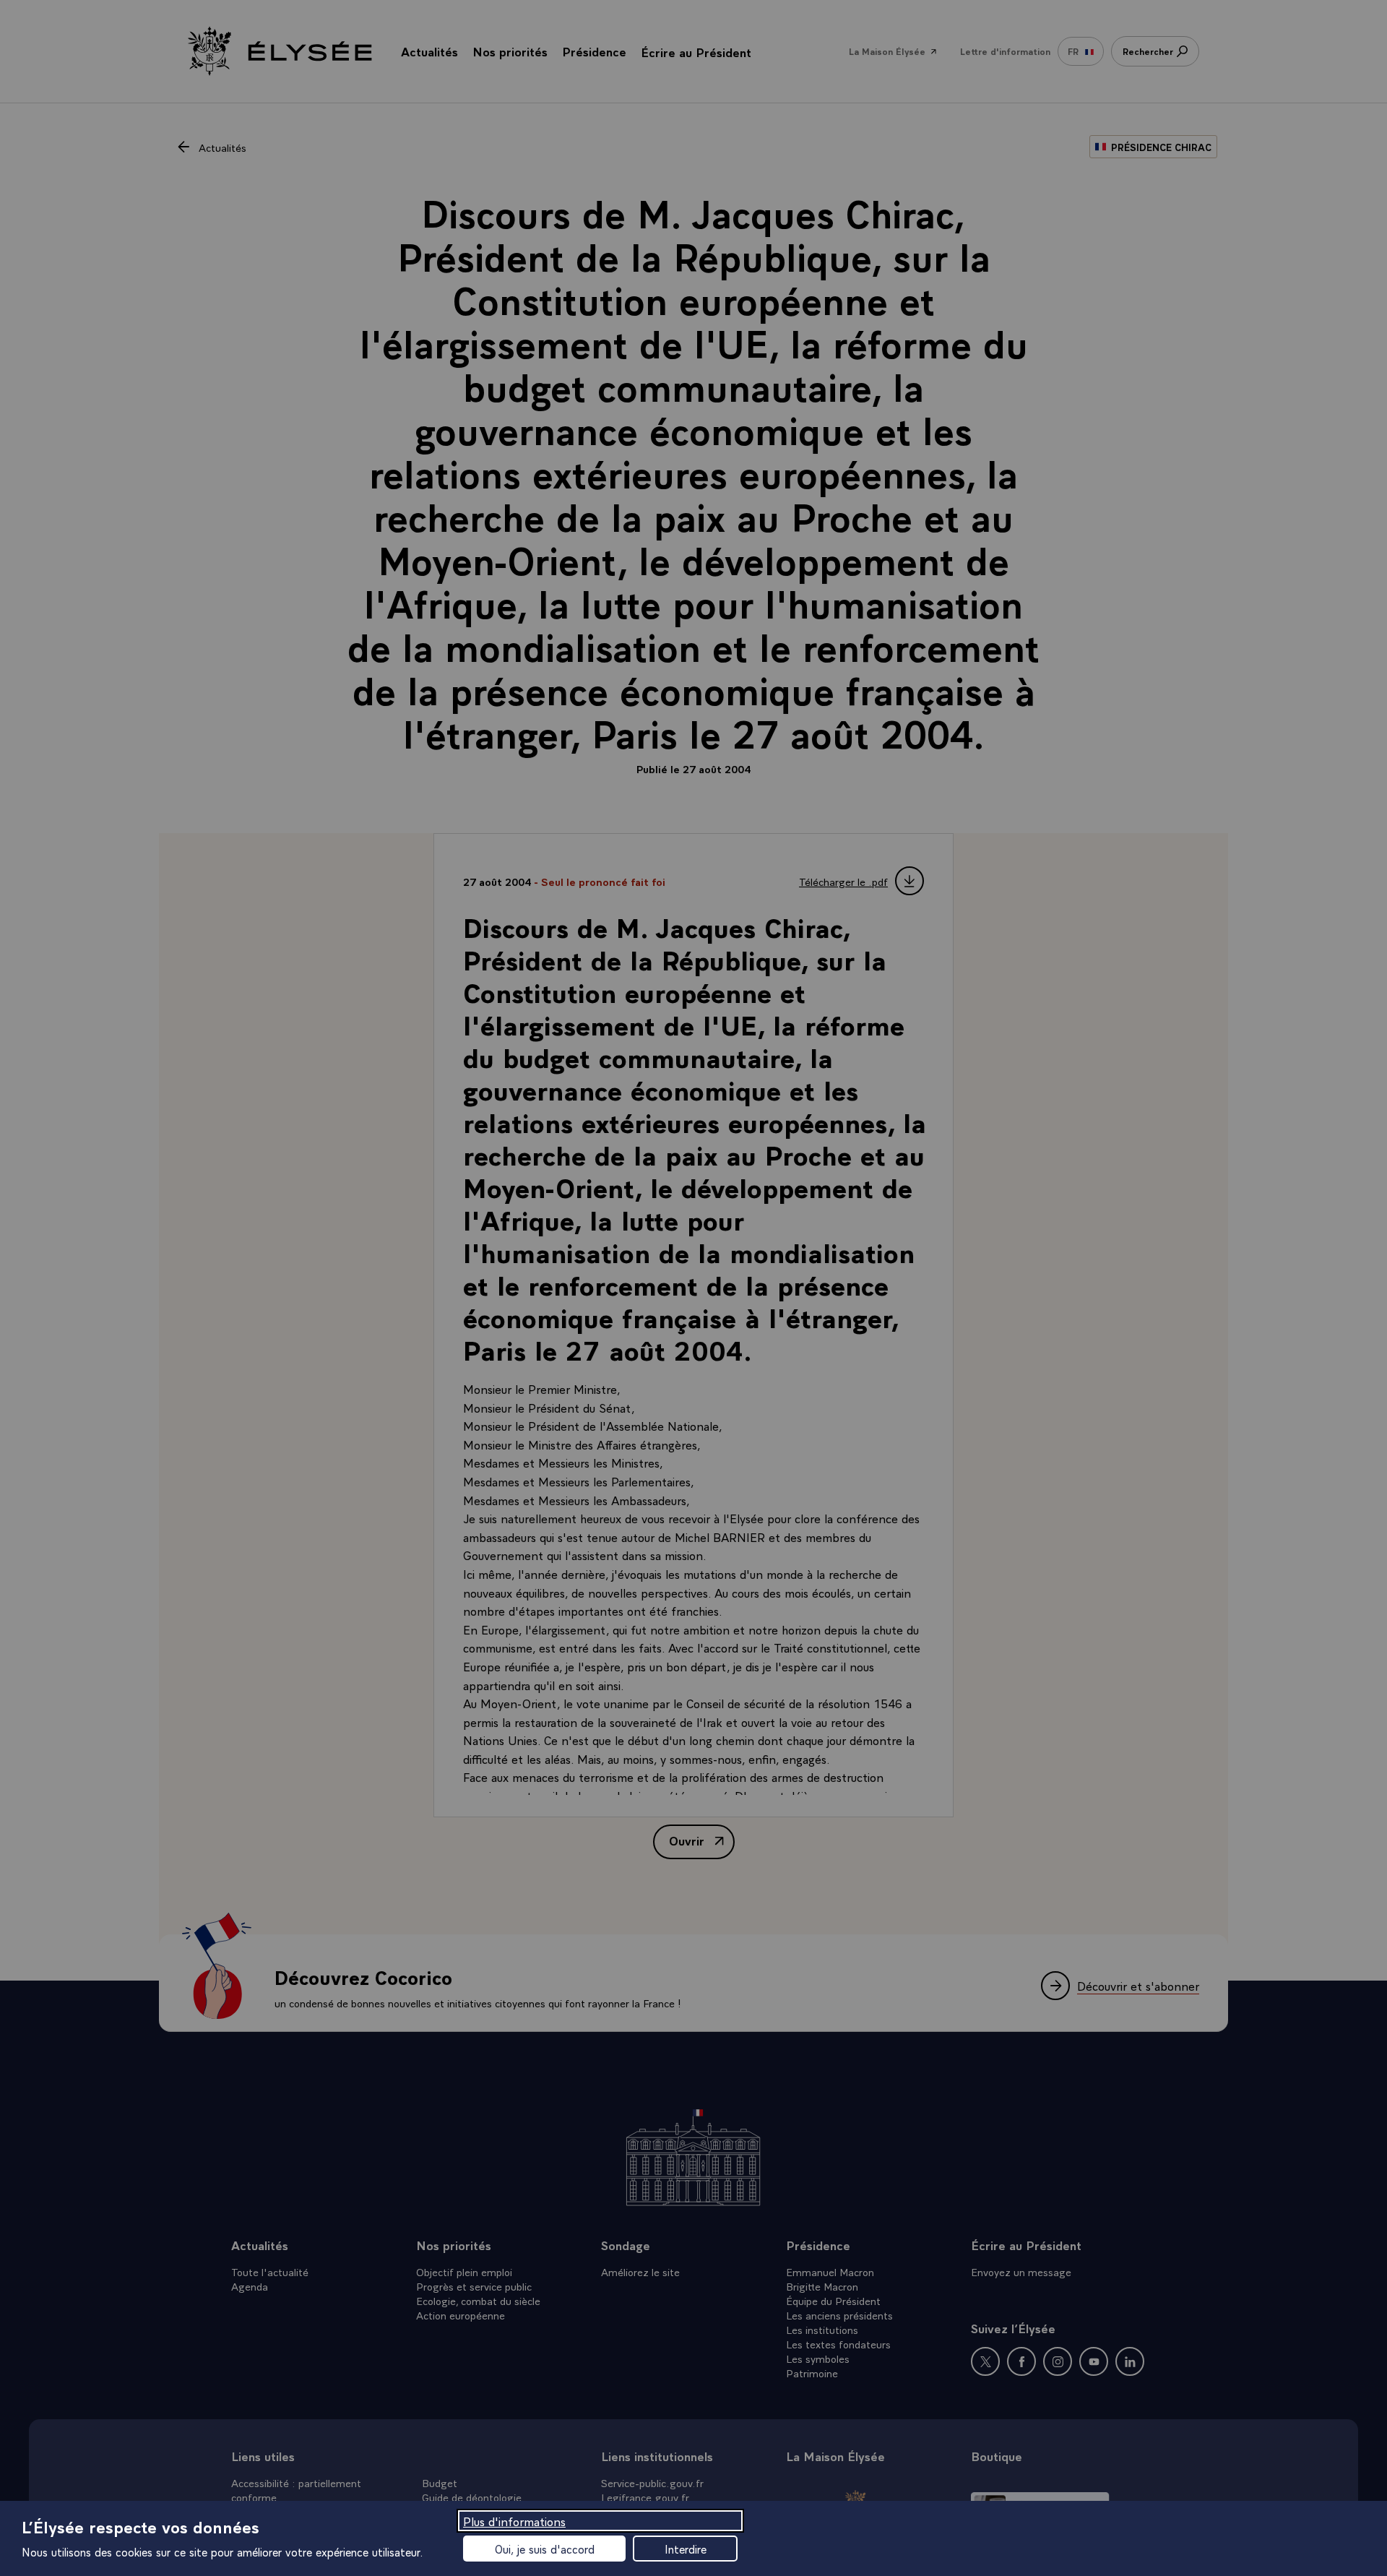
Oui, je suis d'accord (545, 2549)
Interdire (686, 2549)
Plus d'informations (514, 2521)
